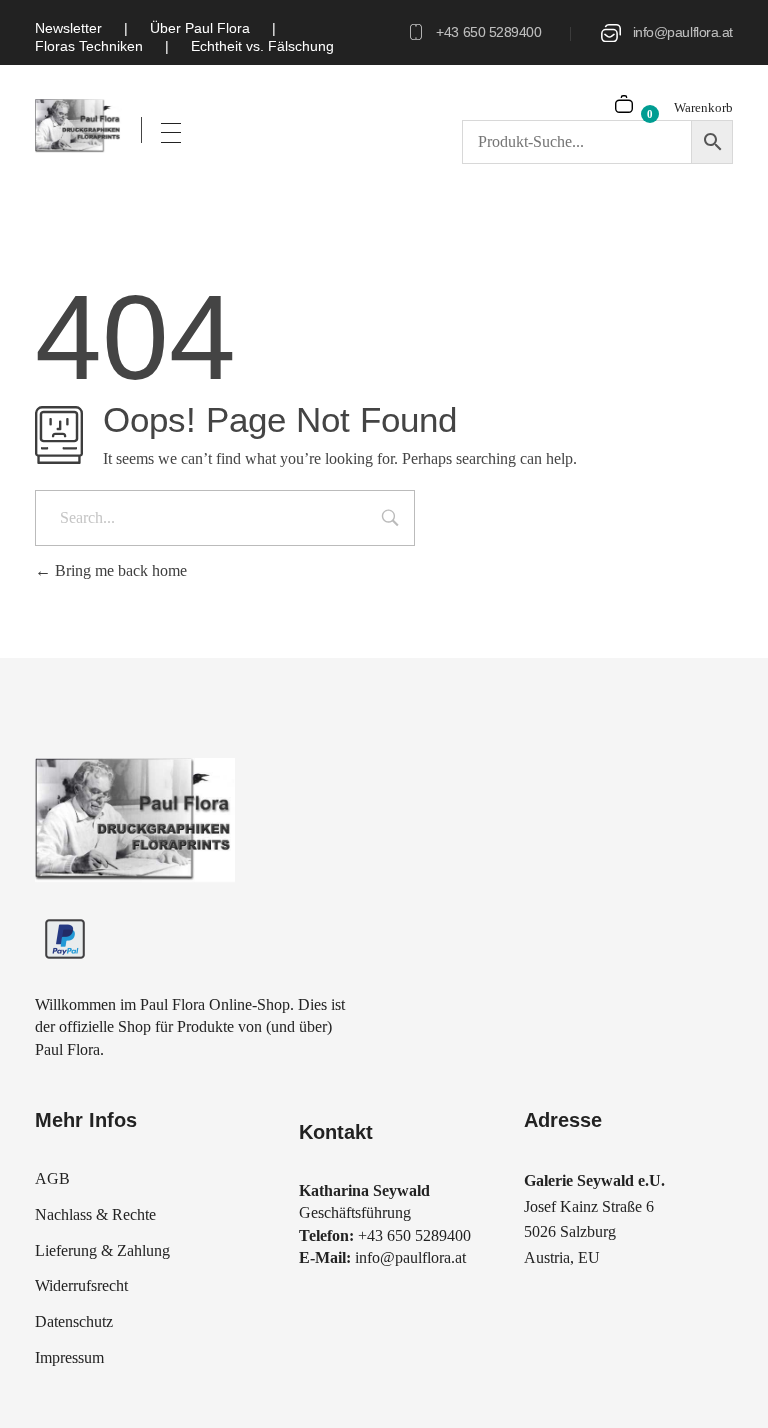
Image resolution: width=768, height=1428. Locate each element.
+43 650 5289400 (488, 32)
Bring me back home (119, 570)
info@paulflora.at (683, 32)
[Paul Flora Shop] (78, 126)
